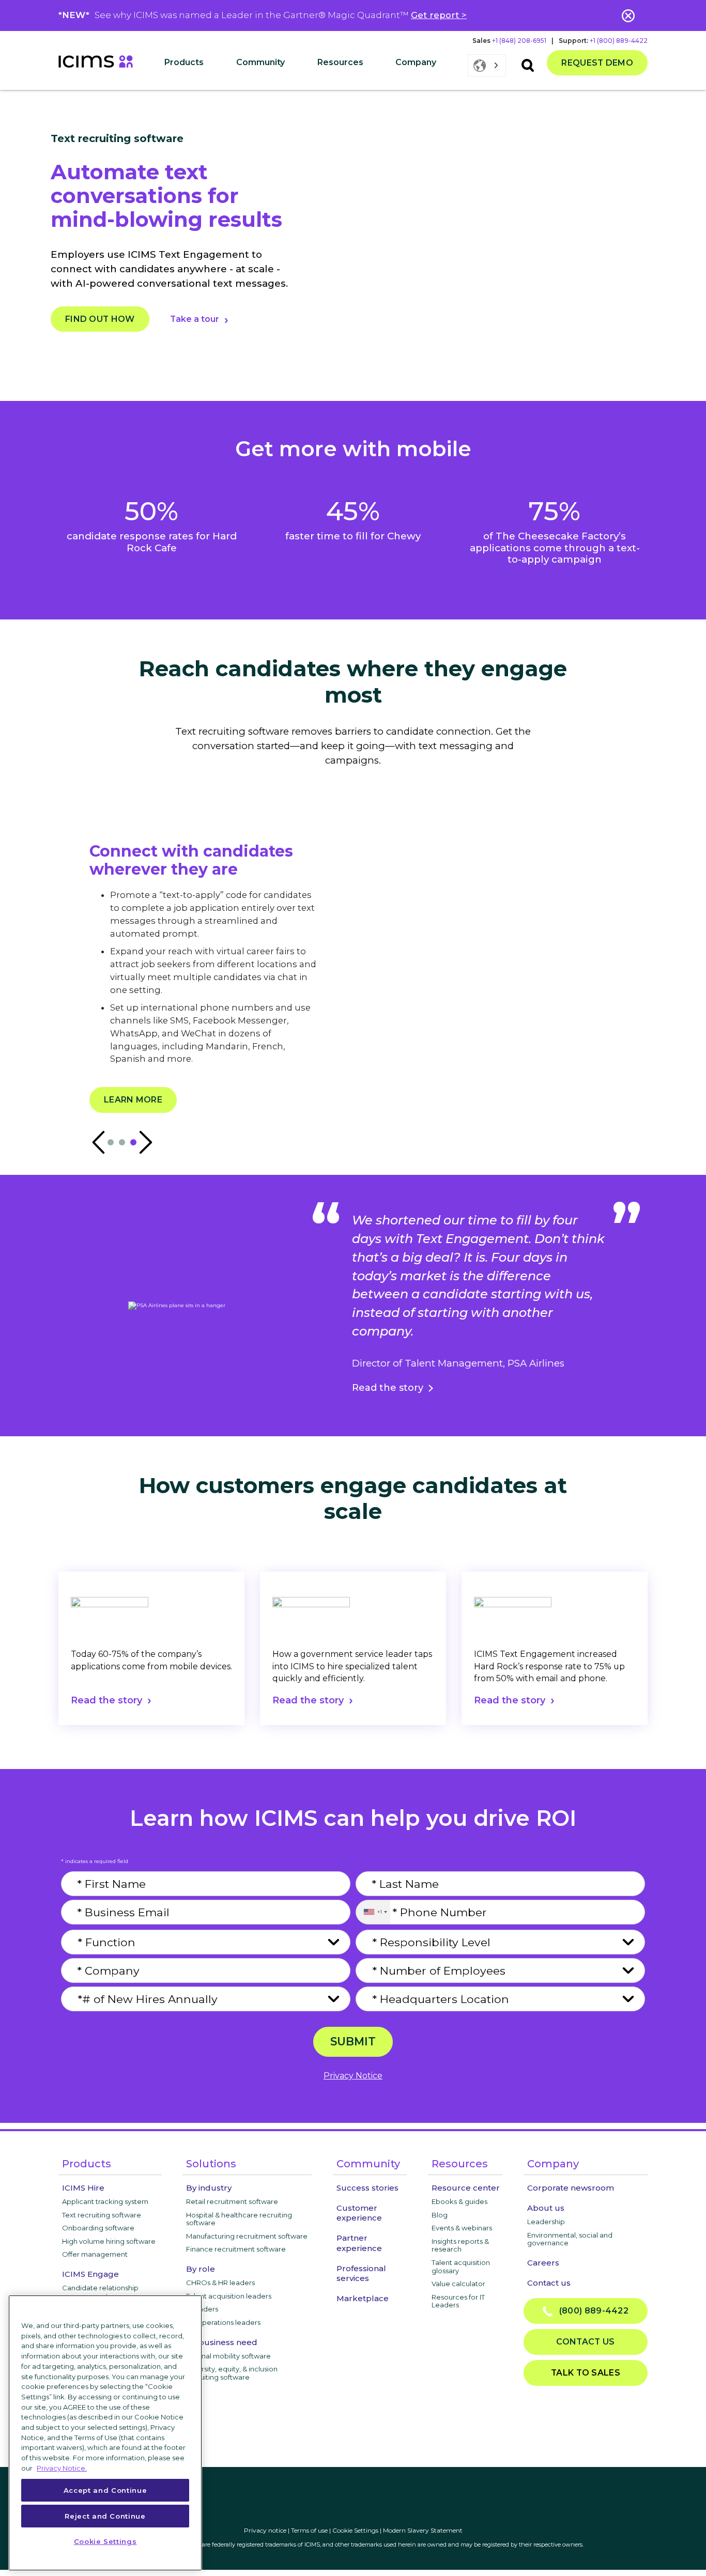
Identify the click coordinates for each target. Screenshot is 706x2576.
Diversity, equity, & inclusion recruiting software (232, 2373)
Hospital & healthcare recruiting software (239, 2219)
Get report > (439, 15)
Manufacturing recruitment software (247, 2236)
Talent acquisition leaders (229, 2296)
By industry (209, 2188)
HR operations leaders (223, 2322)
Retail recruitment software (232, 2201)
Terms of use (309, 2530)
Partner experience (359, 2243)
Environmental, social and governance (570, 2239)
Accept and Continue (105, 2490)
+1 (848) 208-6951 (519, 41)
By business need (222, 2342)
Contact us (549, 2283)
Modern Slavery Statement (423, 2530)
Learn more (133, 1100)
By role (201, 2269)
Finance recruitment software (236, 2249)
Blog (440, 2215)
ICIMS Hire (83, 2188)
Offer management (95, 2254)
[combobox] (373, 1912)
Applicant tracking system (105, 2201)
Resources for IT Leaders (458, 2301)
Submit (353, 2041)
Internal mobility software (228, 2356)
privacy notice (353, 2076)
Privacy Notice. (62, 2468)
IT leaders (202, 2309)
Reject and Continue (105, 2516)
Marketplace (363, 2298)
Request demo (597, 63)
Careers (543, 2263)
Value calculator (458, 2284)
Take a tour (195, 319)
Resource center (466, 2188)
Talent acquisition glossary (461, 2267)
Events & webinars (462, 2228)
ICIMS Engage (90, 2274)
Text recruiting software (102, 2215)
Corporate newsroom (571, 2188)
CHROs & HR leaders (220, 2283)
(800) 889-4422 (590, 2311)
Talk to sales (586, 2373)
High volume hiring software (109, 2241)
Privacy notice (265, 2530)
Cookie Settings (355, 2530)
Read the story (388, 1388)
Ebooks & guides (459, 2201)
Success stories (367, 2188)
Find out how (100, 319)
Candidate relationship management (100, 2292)
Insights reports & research (460, 2245)
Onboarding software (98, 2228)
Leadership (546, 2222)
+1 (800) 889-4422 (619, 41)
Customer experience (359, 2213)
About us (546, 2208)
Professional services (361, 2273)
